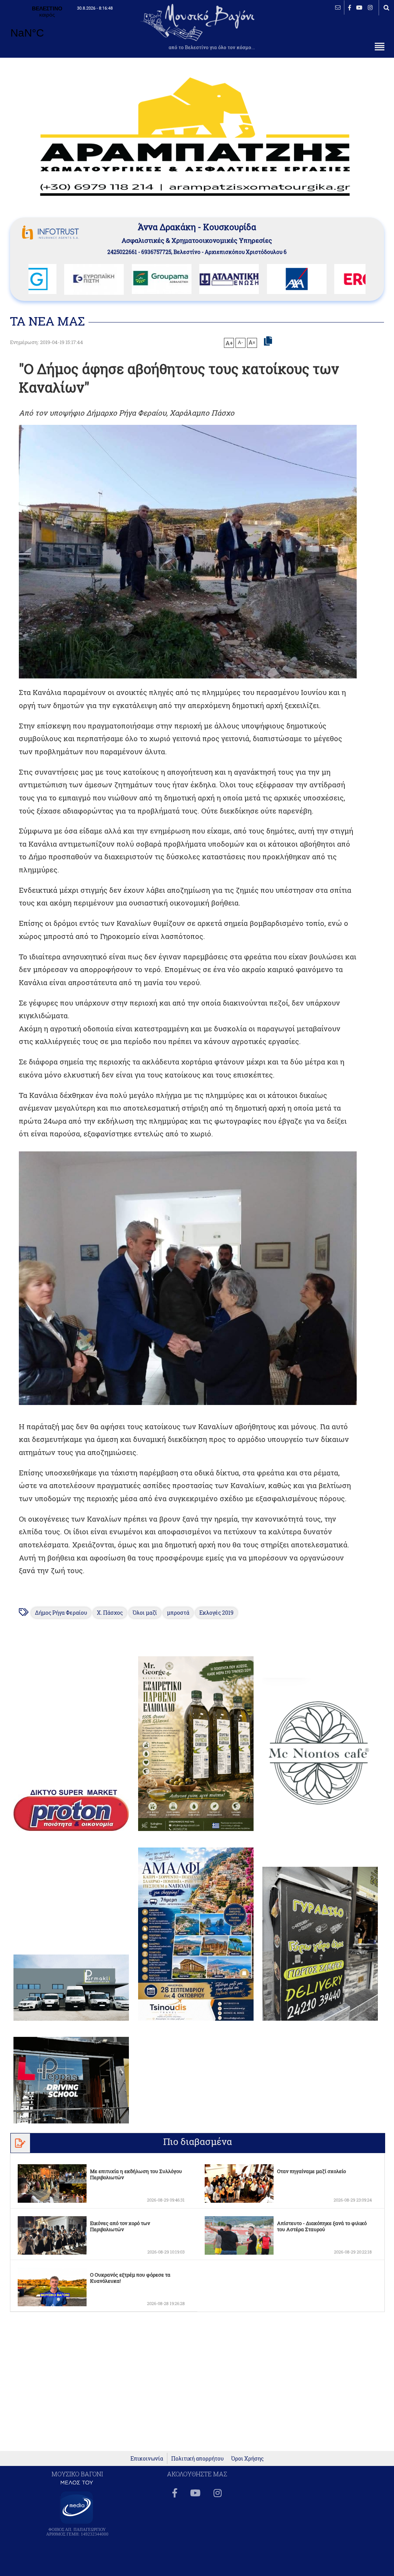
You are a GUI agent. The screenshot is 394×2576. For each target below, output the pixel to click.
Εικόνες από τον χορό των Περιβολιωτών (120, 2226)
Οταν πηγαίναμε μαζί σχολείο (311, 2171)
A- (240, 342)
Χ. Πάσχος (110, 1613)
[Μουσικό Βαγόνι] (188, 1278)
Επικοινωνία (147, 2458)
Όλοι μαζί (145, 1613)
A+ (229, 343)
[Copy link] (268, 341)
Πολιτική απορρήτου (197, 2458)
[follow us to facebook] (350, 8)
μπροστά (178, 1613)
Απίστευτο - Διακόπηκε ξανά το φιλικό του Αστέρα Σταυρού (322, 2226)
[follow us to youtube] (359, 8)
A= (252, 342)
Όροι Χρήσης (247, 2458)
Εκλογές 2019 (216, 1613)
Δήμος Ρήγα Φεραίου (61, 1613)
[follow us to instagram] (370, 8)
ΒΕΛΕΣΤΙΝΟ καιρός (47, 27)
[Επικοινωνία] (338, 8)
